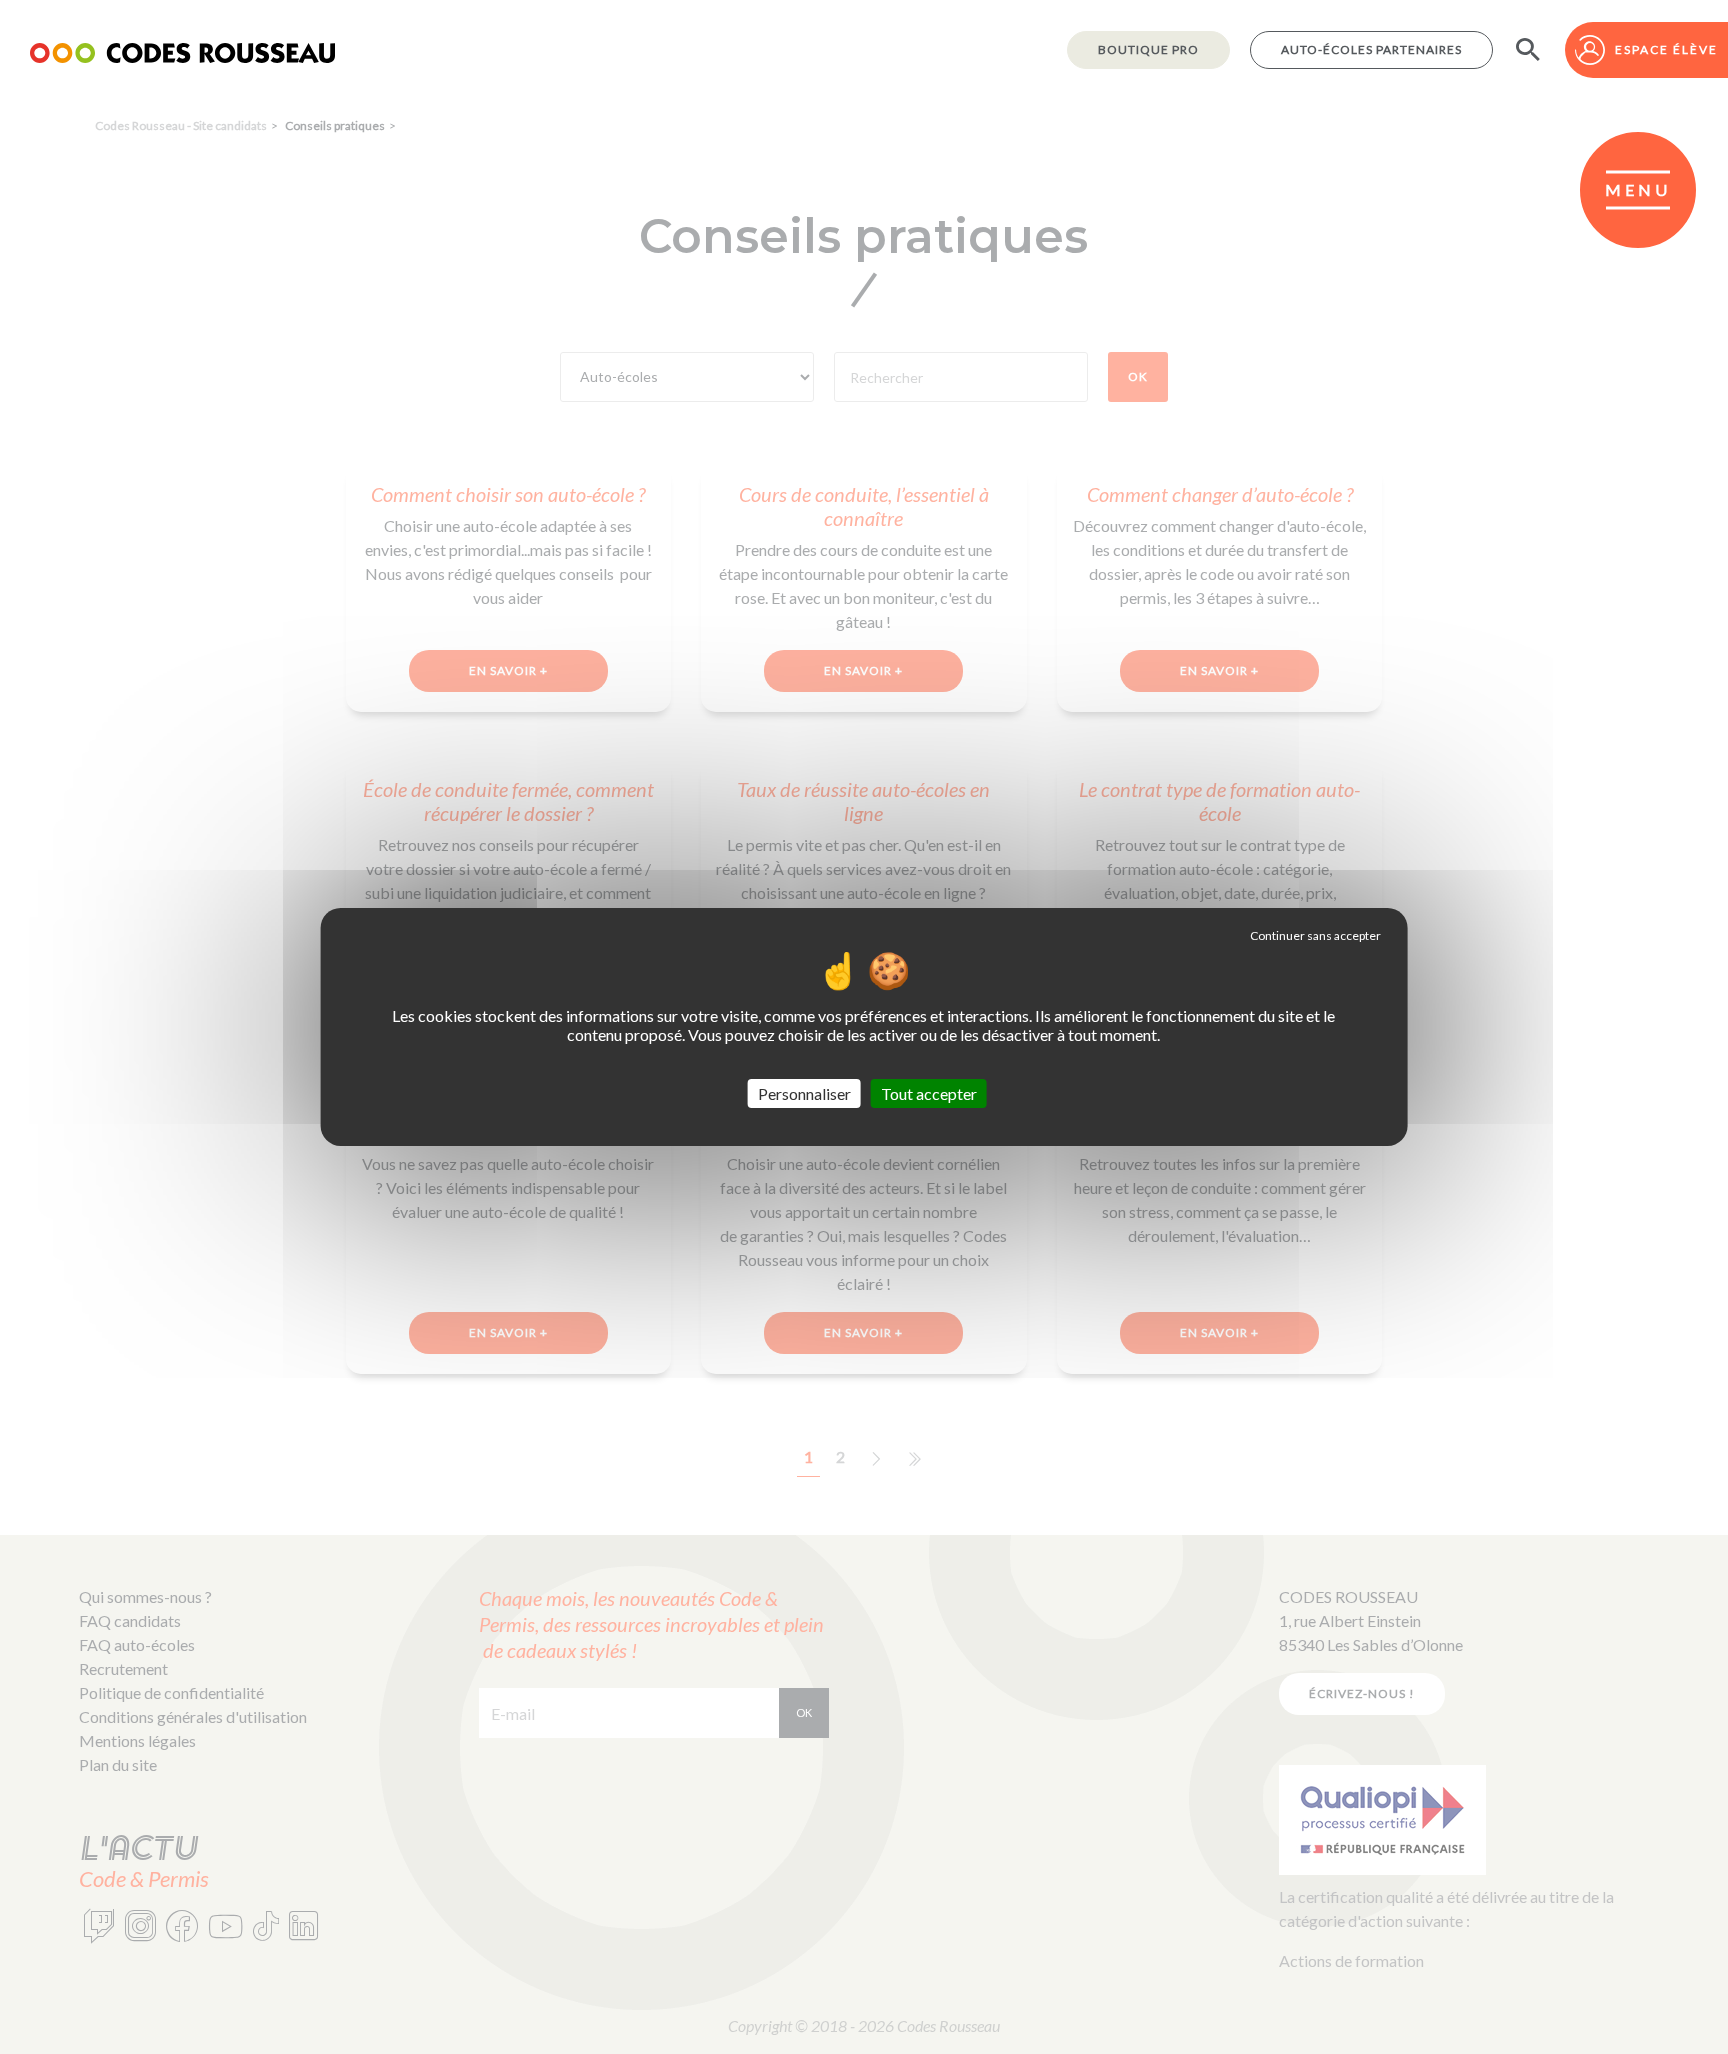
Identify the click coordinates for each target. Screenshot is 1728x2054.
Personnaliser (804, 1093)
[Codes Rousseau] (182, 50)
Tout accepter (929, 1093)
